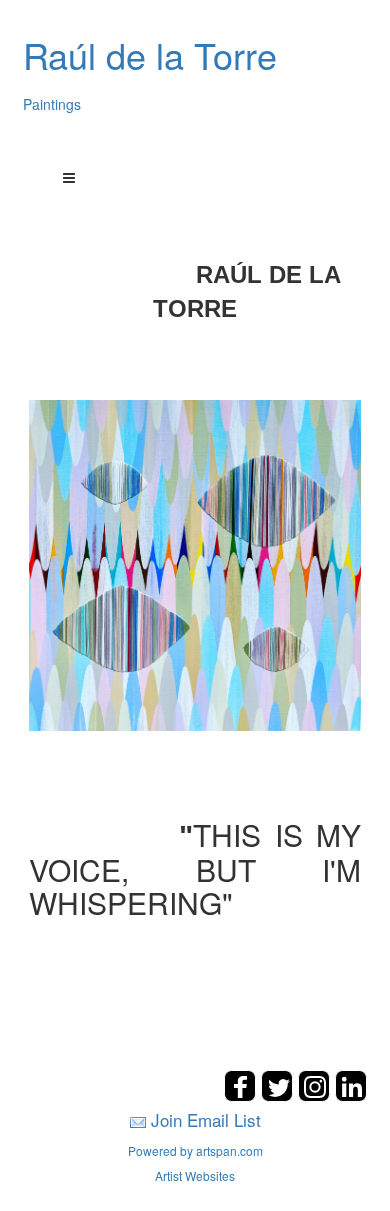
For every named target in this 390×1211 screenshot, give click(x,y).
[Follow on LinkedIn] (351, 1095)
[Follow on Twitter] (279, 1095)
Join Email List (206, 1119)
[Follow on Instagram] (316, 1095)
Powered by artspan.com (195, 1150)
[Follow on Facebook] (242, 1095)
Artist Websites (195, 1175)
